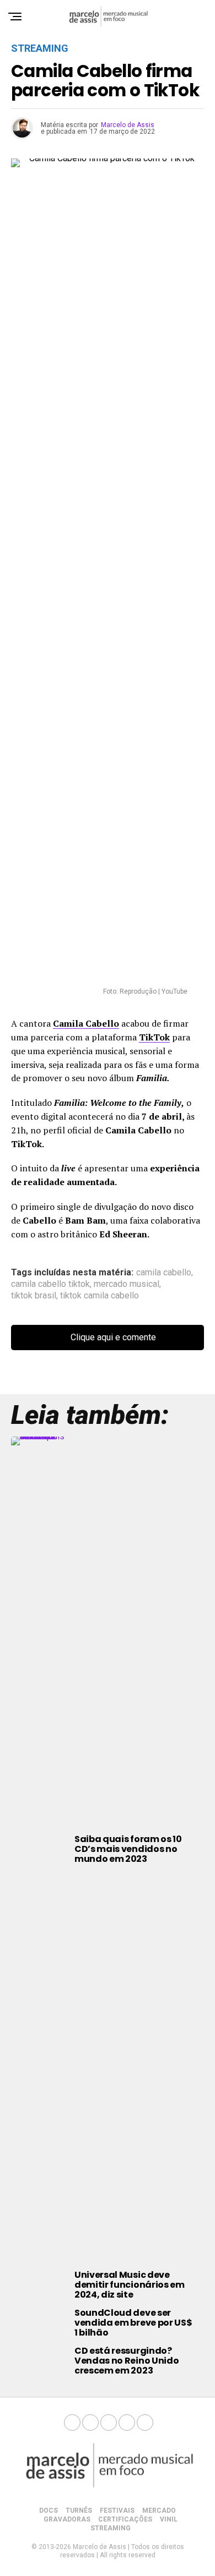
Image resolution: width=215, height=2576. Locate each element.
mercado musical (127, 1284)
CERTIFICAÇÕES (125, 2519)
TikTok (154, 1037)
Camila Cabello (86, 1023)
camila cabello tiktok (50, 1284)
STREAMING (111, 2528)
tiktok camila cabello (100, 1296)
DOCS (49, 2511)
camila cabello (164, 1273)
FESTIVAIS (117, 2511)
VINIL (169, 2519)
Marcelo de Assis (128, 125)
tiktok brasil (34, 1296)
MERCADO (159, 2511)
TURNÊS (79, 2511)
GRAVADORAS (67, 2519)
